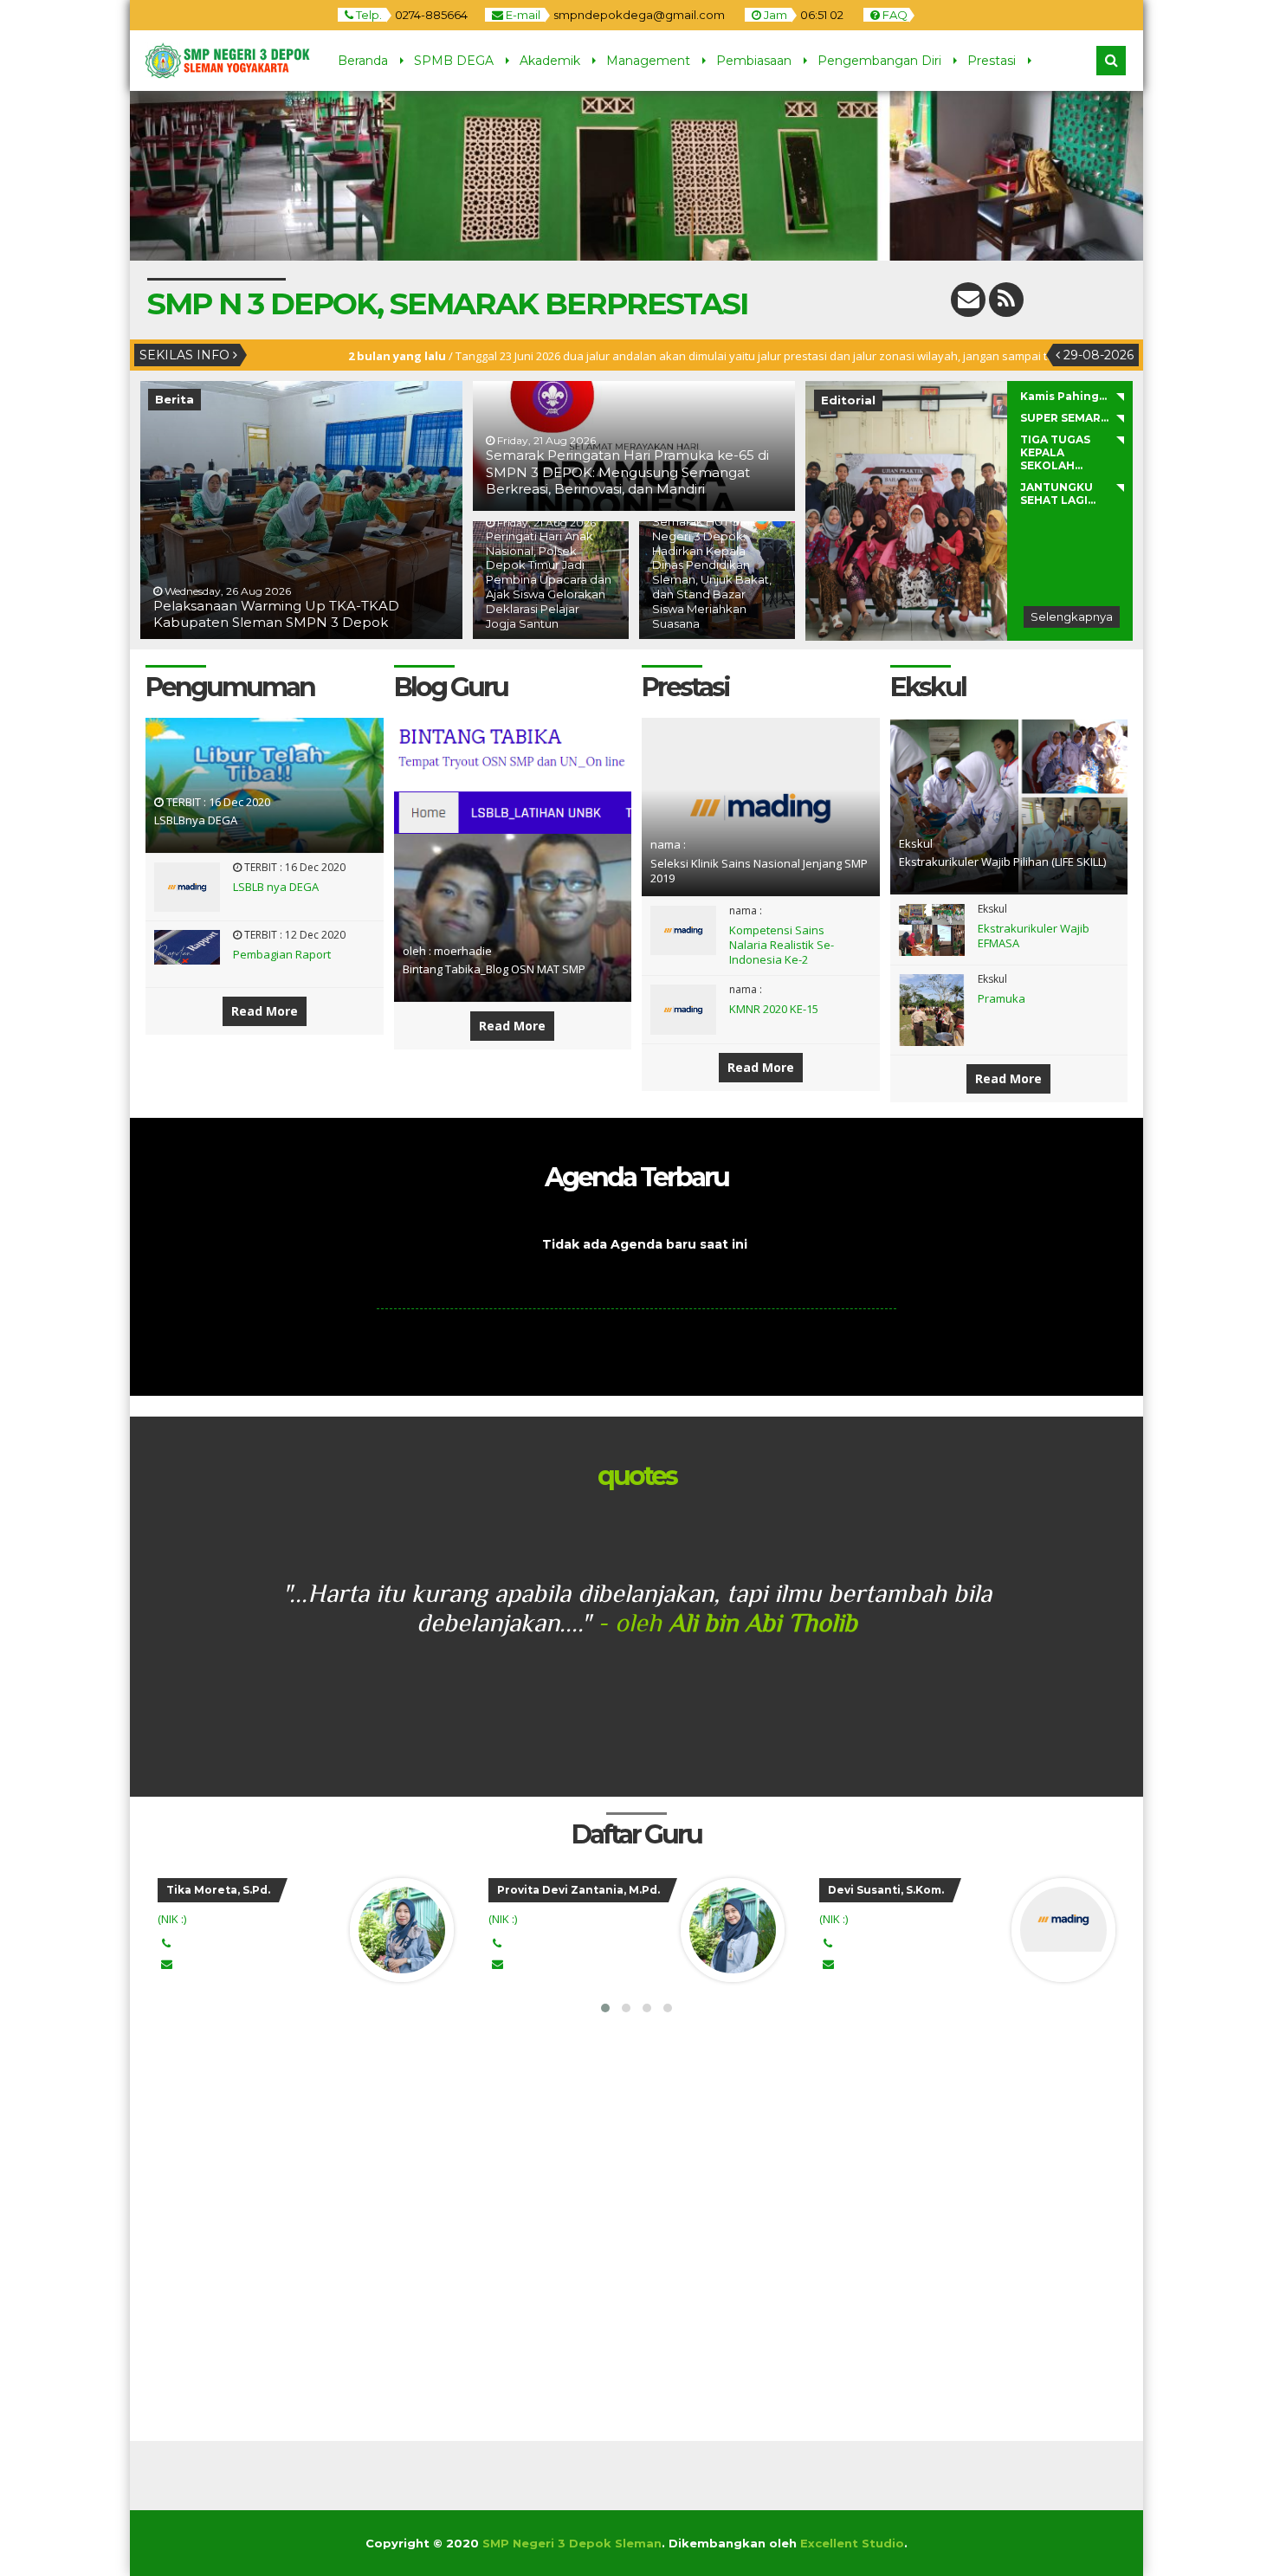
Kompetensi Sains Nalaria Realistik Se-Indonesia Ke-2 (782, 945)
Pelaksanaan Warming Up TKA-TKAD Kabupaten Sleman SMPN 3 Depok (276, 614)
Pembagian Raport (282, 954)
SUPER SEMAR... (1064, 418)
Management (648, 61)
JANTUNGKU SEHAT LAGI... (1058, 494)
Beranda (363, 61)
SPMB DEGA (454, 61)
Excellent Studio (852, 2543)
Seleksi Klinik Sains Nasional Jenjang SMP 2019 (759, 871)
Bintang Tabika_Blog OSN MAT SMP (494, 969)
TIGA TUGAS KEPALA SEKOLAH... (1055, 452)
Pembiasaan (754, 61)
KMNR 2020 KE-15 (774, 1009)
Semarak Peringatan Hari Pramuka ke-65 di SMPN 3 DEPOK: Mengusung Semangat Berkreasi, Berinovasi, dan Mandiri (627, 472)
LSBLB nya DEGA (276, 887)
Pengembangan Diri (879, 61)
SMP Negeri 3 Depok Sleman (572, 2543)
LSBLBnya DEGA (196, 820)
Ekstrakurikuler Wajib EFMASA (1034, 936)
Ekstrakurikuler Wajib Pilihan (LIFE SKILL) (1002, 862)
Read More (265, 1011)
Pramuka (1002, 998)
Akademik (550, 61)
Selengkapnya (1072, 617)
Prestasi (992, 61)
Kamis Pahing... (1063, 396)
